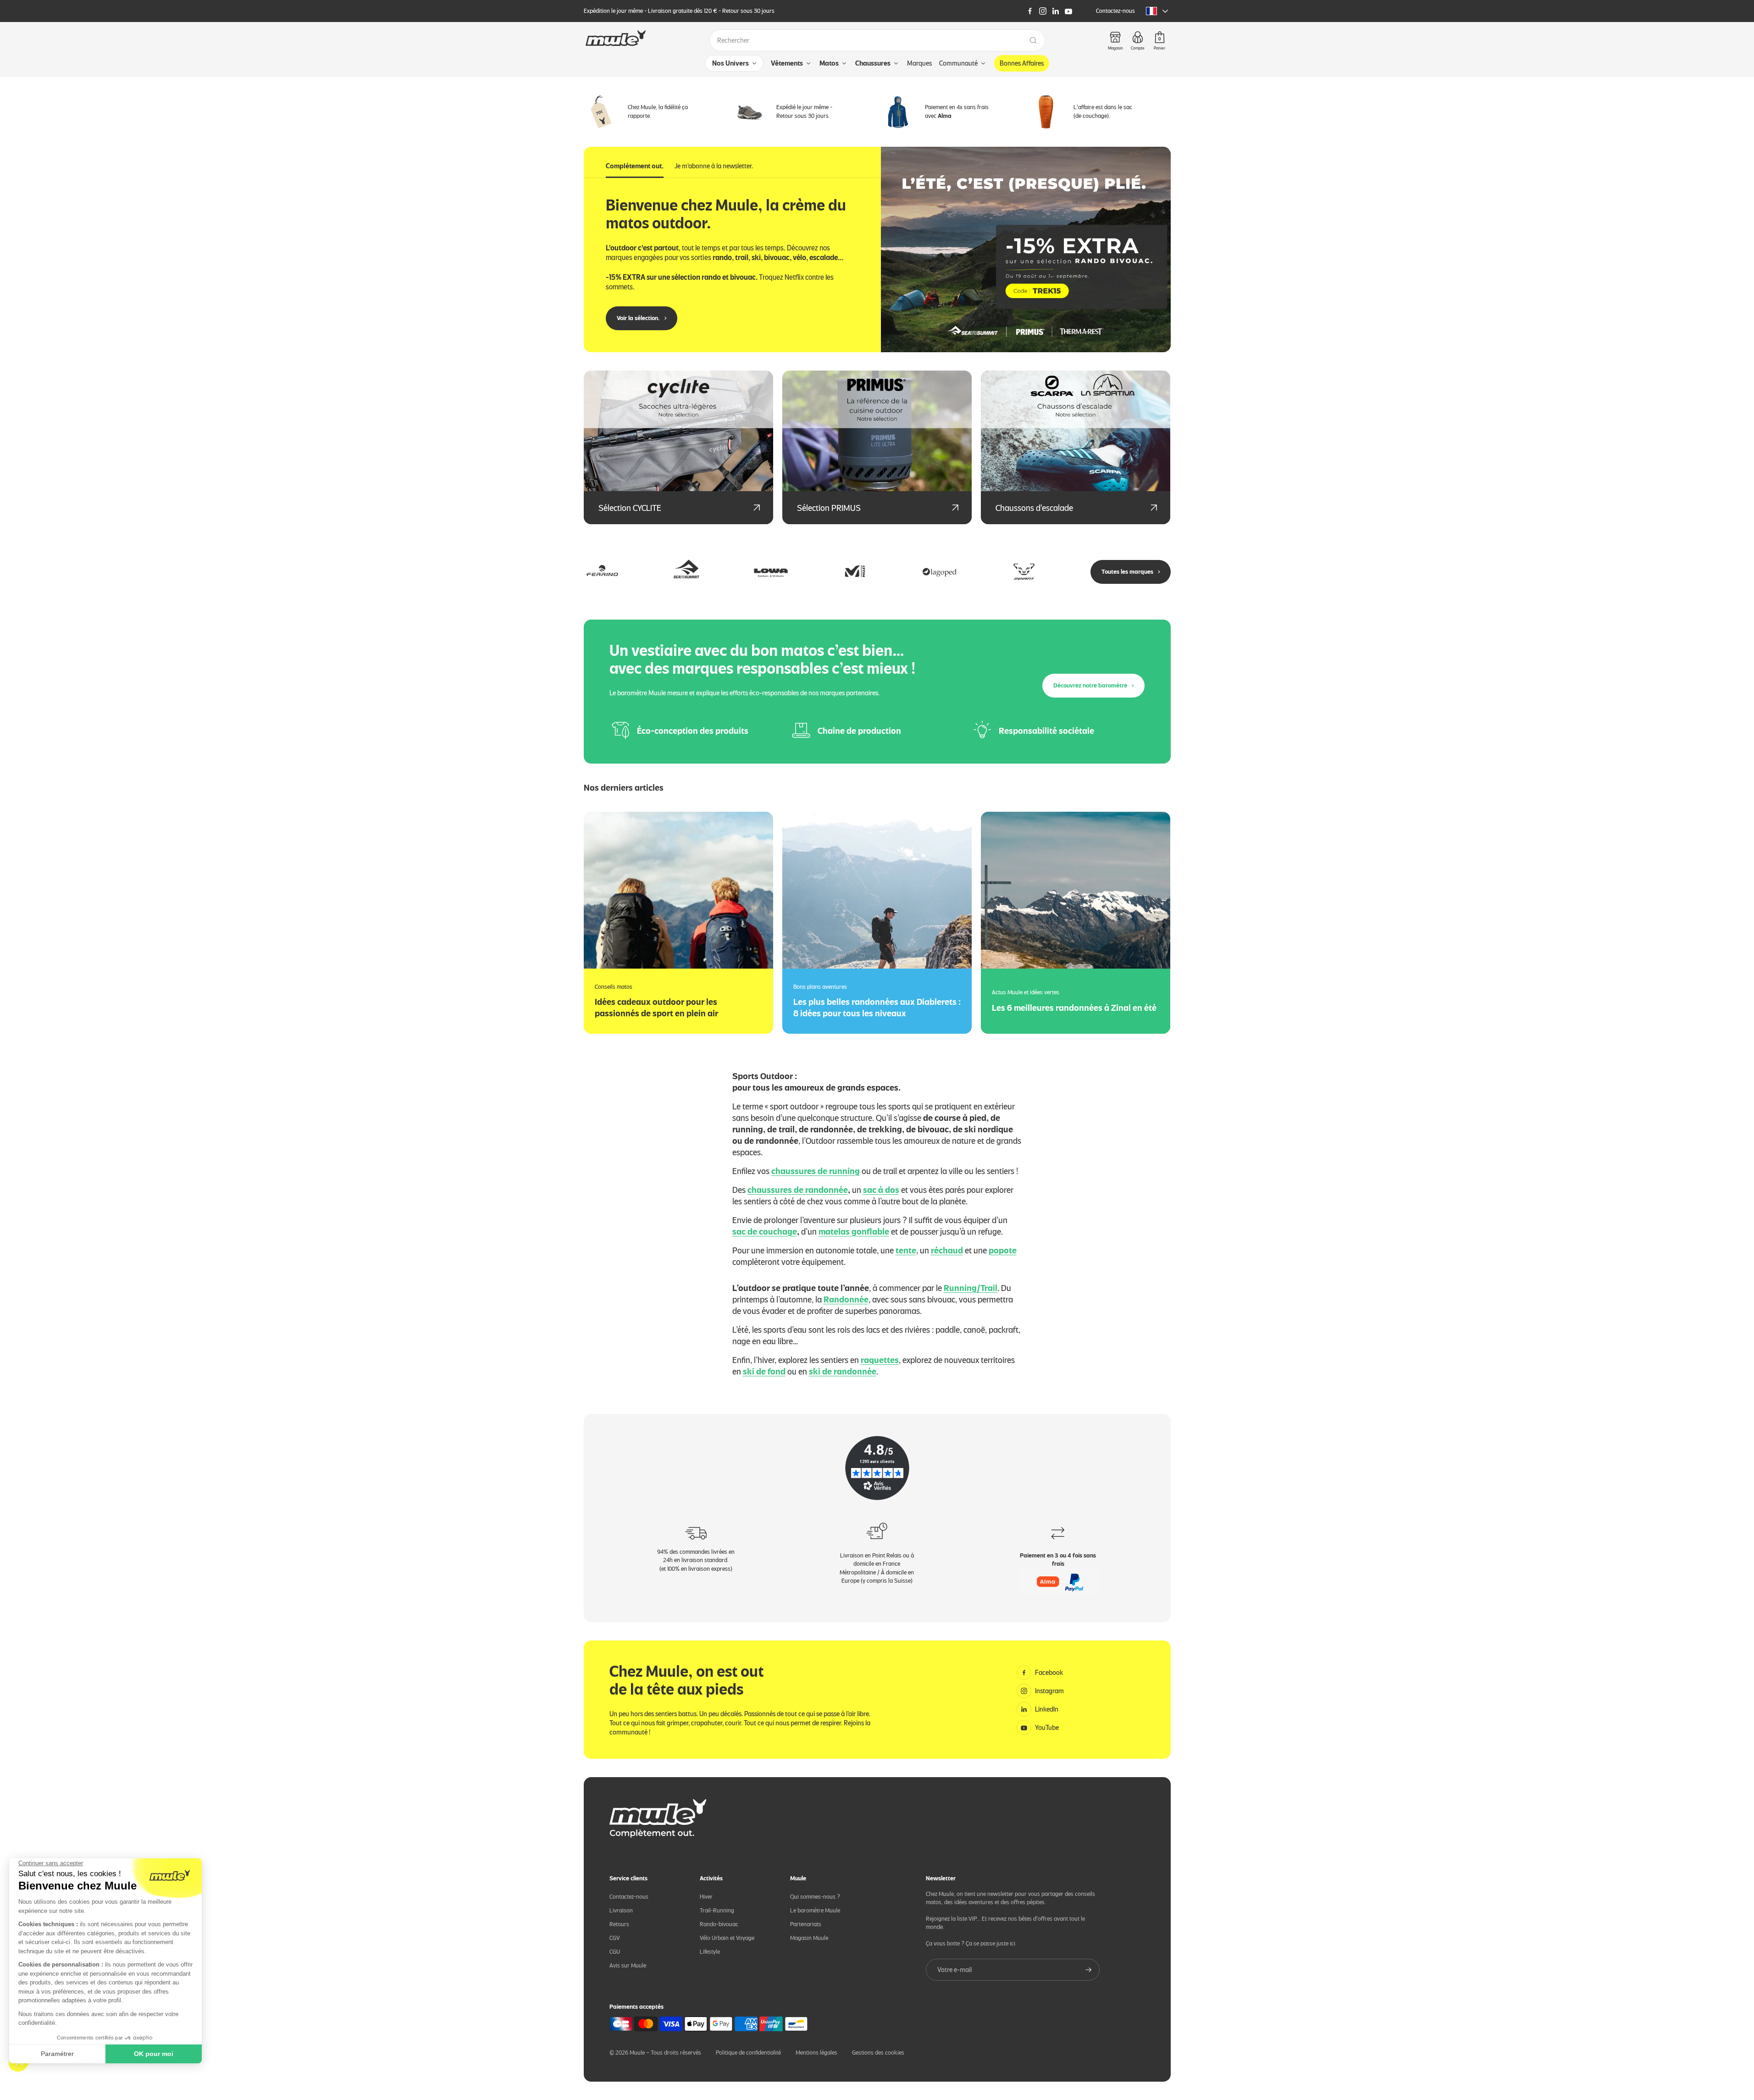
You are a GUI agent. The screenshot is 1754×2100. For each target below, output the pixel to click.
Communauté (958, 63)
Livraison (621, 1910)
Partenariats (806, 1924)
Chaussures (873, 63)
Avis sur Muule (628, 1965)
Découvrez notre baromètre (1090, 685)
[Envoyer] (1089, 1970)
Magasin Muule (809, 1938)
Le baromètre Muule (815, 1910)
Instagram (1049, 1691)
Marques (919, 63)
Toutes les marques (1127, 572)
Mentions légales (816, 2053)
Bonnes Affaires (1022, 63)
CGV (615, 1938)
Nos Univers (730, 63)
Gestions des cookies (878, 2053)
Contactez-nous (1115, 11)
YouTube (1047, 1728)
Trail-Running (717, 1910)
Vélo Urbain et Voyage (727, 1938)
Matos (829, 63)
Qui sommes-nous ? (815, 1897)
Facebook (1049, 1673)
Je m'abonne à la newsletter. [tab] (714, 166)
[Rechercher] (1033, 40)
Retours (619, 1924)
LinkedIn (1047, 1709)
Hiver (706, 1897)
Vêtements (787, 63)
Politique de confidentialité (748, 2053)
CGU (615, 1952)
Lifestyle (710, 1952)
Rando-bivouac (719, 1924)
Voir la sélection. (638, 318)
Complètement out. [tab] (635, 166)
